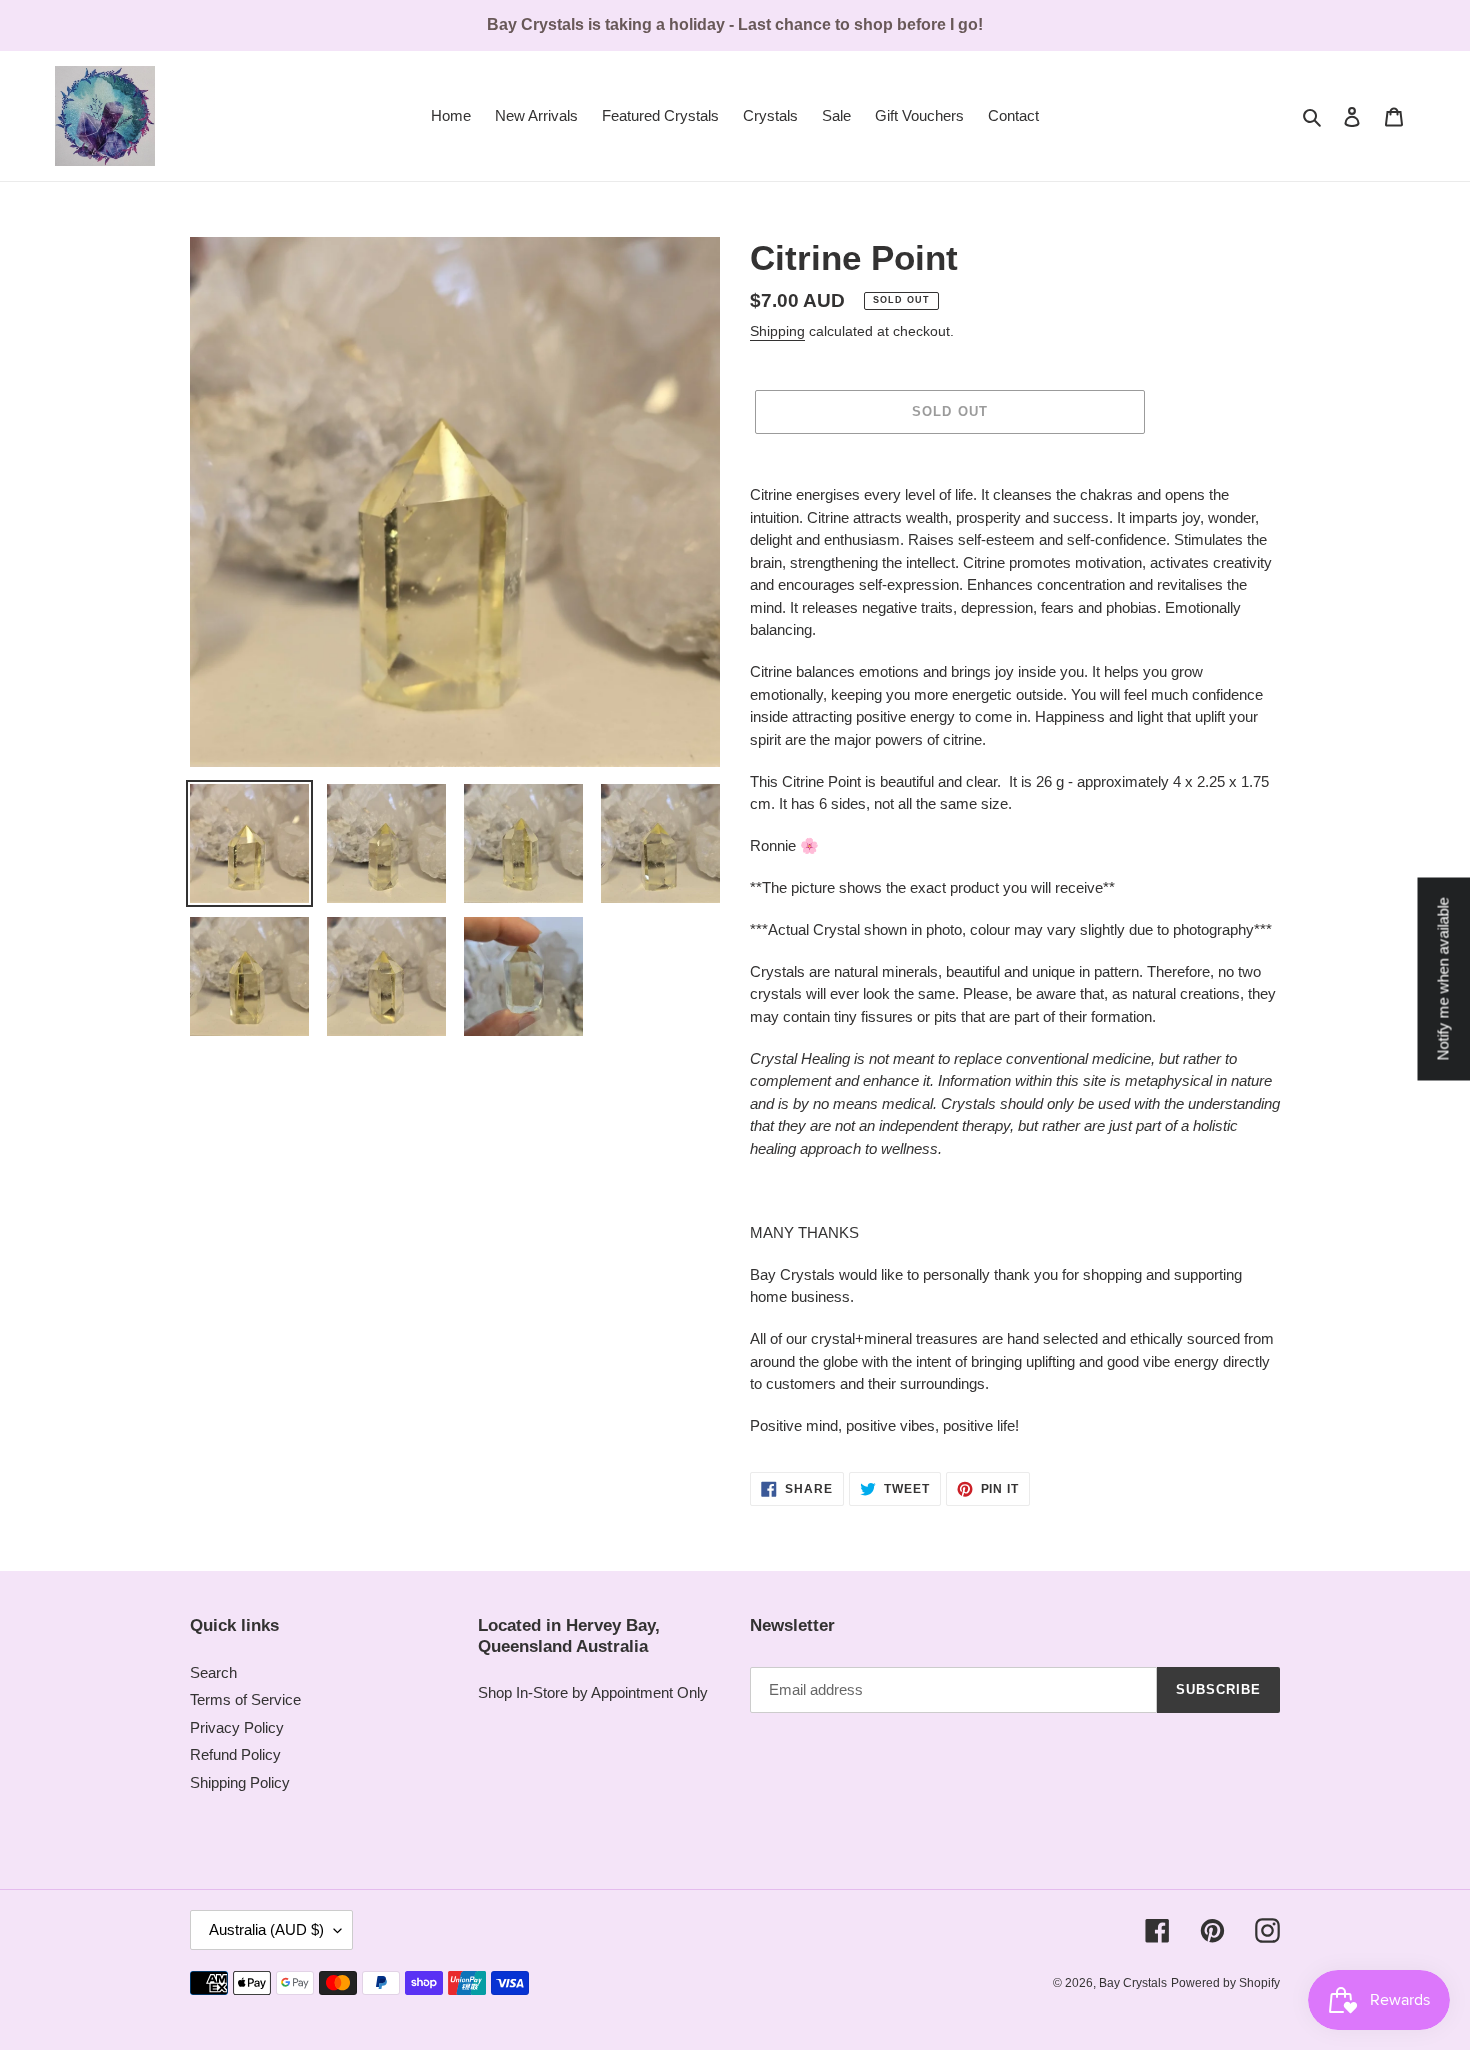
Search (213, 1672)
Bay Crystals (1133, 1983)
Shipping (777, 331)
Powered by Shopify (1225, 1983)
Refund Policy (235, 1754)
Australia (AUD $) (266, 1929)
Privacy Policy (237, 1727)
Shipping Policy (240, 1782)
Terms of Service (245, 1699)
